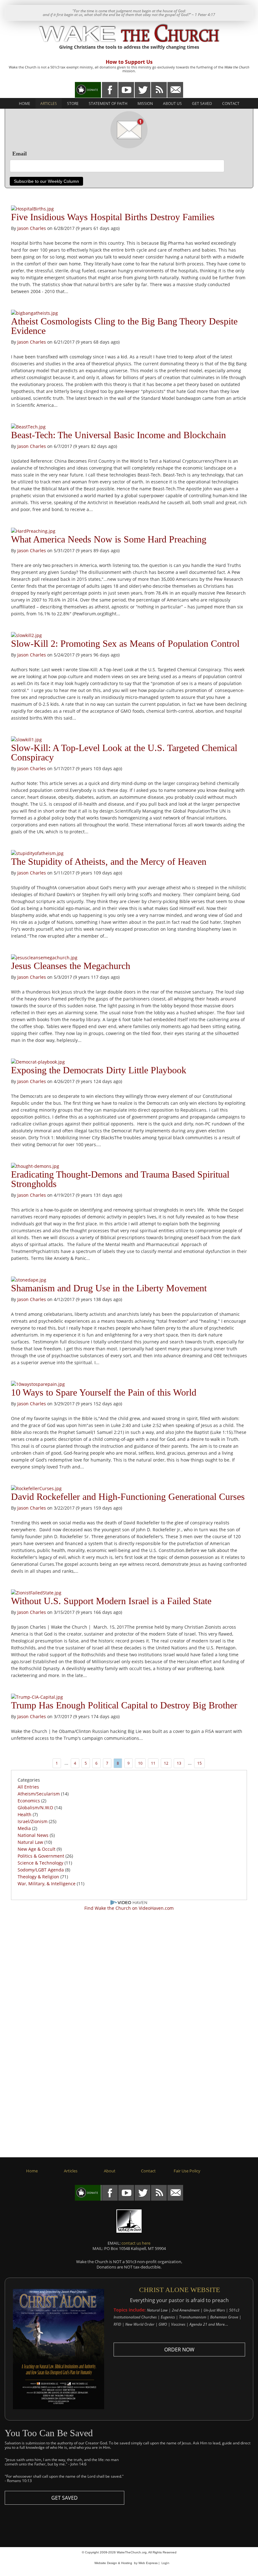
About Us (172, 103)
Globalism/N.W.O (35, 1808)
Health (25, 1814)
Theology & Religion (38, 1877)
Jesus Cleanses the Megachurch (71, 966)
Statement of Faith (108, 103)
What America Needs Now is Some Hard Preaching (109, 539)
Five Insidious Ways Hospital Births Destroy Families (113, 217)
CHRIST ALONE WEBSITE (179, 2290)
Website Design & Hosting (113, 2563)
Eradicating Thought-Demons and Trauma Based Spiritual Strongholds (120, 1179)
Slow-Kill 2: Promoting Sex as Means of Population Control (125, 643)
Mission (145, 103)
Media (24, 1828)
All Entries (28, 1787)
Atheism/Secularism (39, 1794)
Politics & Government (41, 1856)
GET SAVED (64, 2498)
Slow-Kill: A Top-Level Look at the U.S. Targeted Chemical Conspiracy (124, 752)
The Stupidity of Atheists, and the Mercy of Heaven (109, 861)
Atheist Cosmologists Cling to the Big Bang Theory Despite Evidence (124, 326)
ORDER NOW (179, 2350)
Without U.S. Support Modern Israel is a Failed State (111, 1601)
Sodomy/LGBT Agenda (41, 1870)
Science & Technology (40, 1863)
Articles (49, 103)
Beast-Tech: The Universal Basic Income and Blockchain (118, 435)
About (110, 2171)
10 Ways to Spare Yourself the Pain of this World (104, 1392)
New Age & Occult (36, 1849)
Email (20, 154)
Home (25, 103)
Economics (29, 1801)
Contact (231, 103)
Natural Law (30, 1842)
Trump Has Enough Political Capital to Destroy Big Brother (124, 1705)
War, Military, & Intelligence (47, 1884)
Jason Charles (32, 228)
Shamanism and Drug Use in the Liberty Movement (109, 1288)
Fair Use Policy (187, 2171)
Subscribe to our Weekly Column (46, 181)
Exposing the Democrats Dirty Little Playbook (99, 1070)
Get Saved (202, 103)
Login (165, 2563)
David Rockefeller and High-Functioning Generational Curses (128, 1497)
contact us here (136, 2243)
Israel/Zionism (33, 1821)
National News (33, 1835)
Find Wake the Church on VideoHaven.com (129, 1908)
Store (73, 103)
